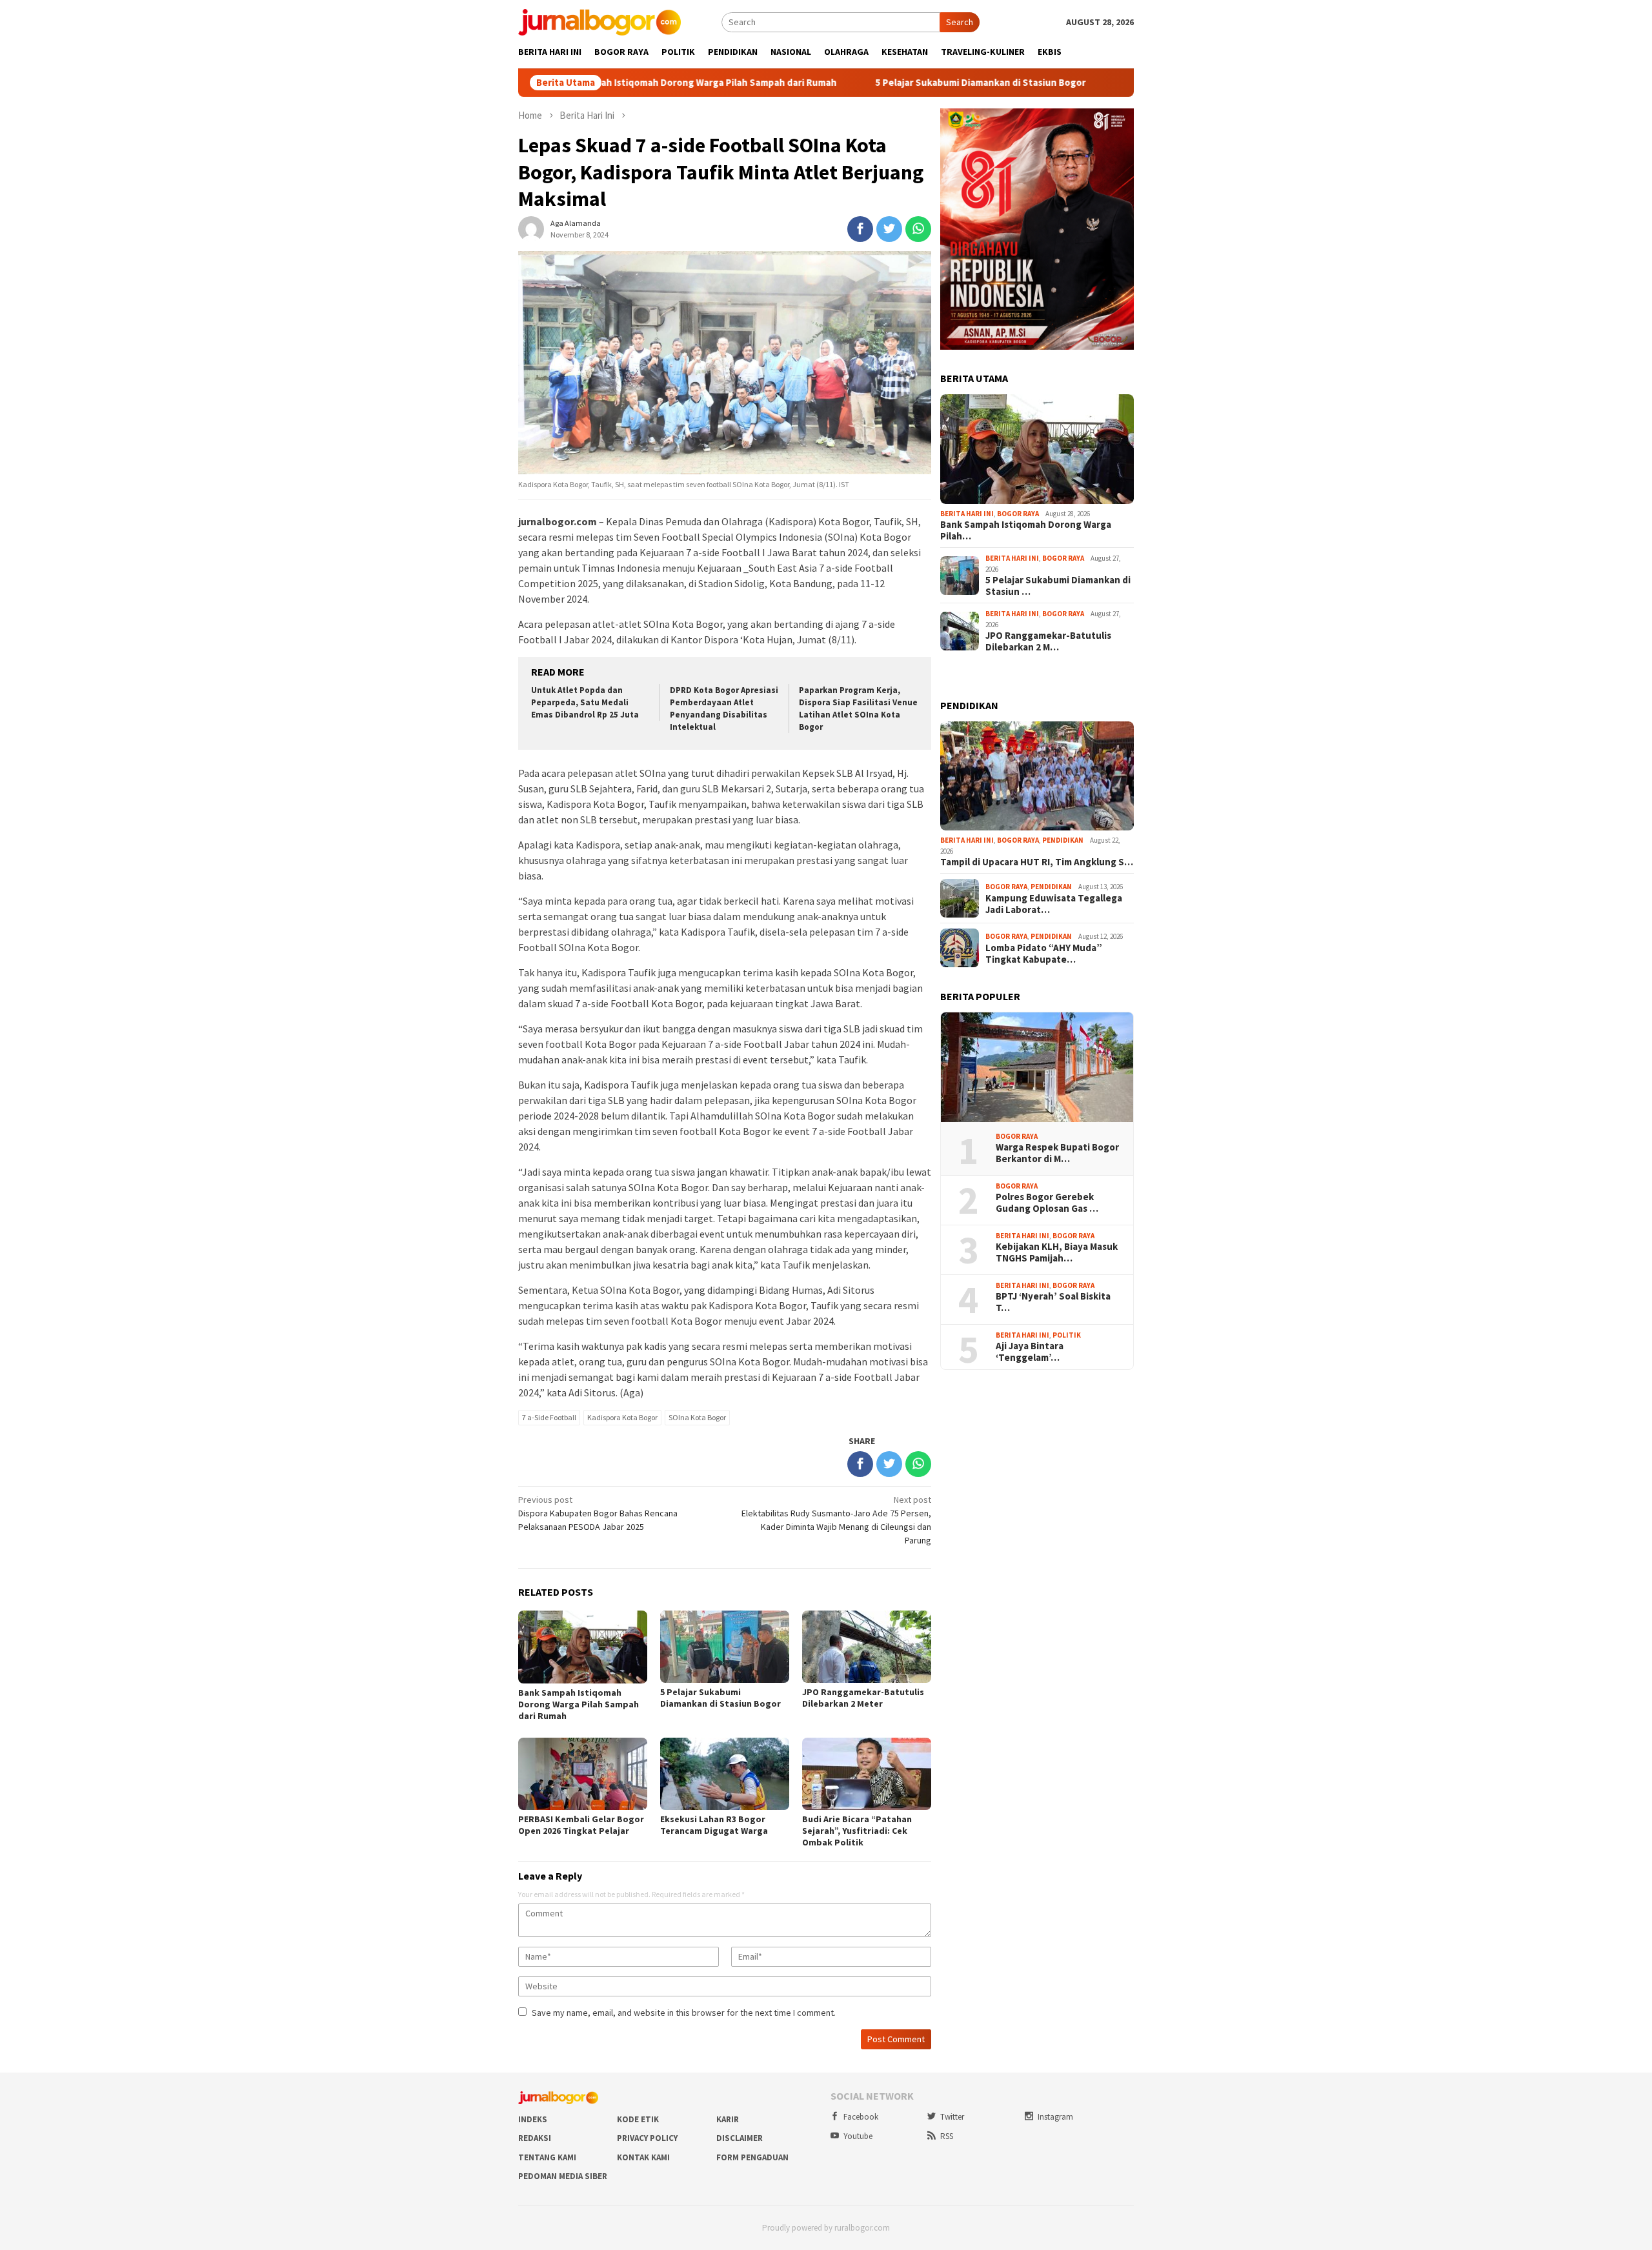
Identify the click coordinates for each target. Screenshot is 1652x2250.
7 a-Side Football (549, 1417)
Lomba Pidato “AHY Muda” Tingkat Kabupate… (1044, 954)
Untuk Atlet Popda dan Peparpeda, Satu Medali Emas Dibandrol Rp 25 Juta (585, 702)
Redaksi (535, 2138)
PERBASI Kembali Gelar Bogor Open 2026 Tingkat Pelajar (581, 1825)
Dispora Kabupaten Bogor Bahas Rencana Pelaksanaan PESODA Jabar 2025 (598, 1513)
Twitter (952, 2117)
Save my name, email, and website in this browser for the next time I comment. (684, 2013)
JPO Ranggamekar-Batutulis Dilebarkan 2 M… (1048, 641)
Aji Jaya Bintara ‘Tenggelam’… (1030, 1352)
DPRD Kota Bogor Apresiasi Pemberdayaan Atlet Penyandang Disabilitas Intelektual (724, 708)
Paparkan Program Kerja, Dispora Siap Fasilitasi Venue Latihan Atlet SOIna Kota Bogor (858, 708)
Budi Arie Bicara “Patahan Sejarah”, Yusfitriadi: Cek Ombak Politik (857, 1831)
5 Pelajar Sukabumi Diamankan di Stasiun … (1058, 586)
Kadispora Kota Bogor (622, 1417)
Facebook (861, 2117)
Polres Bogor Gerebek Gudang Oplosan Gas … (1047, 1203)
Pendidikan (1063, 840)
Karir (728, 2119)
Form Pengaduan (752, 2157)
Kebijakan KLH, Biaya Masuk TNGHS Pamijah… (1057, 1252)
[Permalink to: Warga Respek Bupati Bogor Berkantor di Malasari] (1037, 1067)
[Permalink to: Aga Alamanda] (531, 228)
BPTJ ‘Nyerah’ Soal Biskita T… (1053, 1302)
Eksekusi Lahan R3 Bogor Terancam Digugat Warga (714, 1825)
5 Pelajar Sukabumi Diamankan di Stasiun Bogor (903, 83)
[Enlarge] (1117, 125)
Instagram (1055, 2117)
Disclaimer (740, 2138)
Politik (1067, 1335)
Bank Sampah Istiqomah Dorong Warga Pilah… (1026, 530)
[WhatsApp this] (918, 229)
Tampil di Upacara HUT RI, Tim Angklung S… (1037, 862)
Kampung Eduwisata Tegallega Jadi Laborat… (1054, 904)
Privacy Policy (647, 2138)
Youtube (858, 2136)
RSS (947, 2136)
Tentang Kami (547, 2157)
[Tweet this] (889, 229)
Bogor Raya (1018, 514)
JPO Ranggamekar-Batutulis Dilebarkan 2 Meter (863, 1698)
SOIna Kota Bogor (697, 1417)
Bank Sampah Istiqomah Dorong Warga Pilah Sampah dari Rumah (618, 83)
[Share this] (860, 229)
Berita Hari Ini (967, 514)
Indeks (533, 2119)
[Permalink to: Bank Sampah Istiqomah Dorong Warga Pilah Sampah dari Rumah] (1037, 449)
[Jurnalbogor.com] (599, 21)
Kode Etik (638, 2119)
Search (960, 22)
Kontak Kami (643, 2157)
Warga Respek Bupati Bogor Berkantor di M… (1057, 1153)
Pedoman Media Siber (563, 2176)
